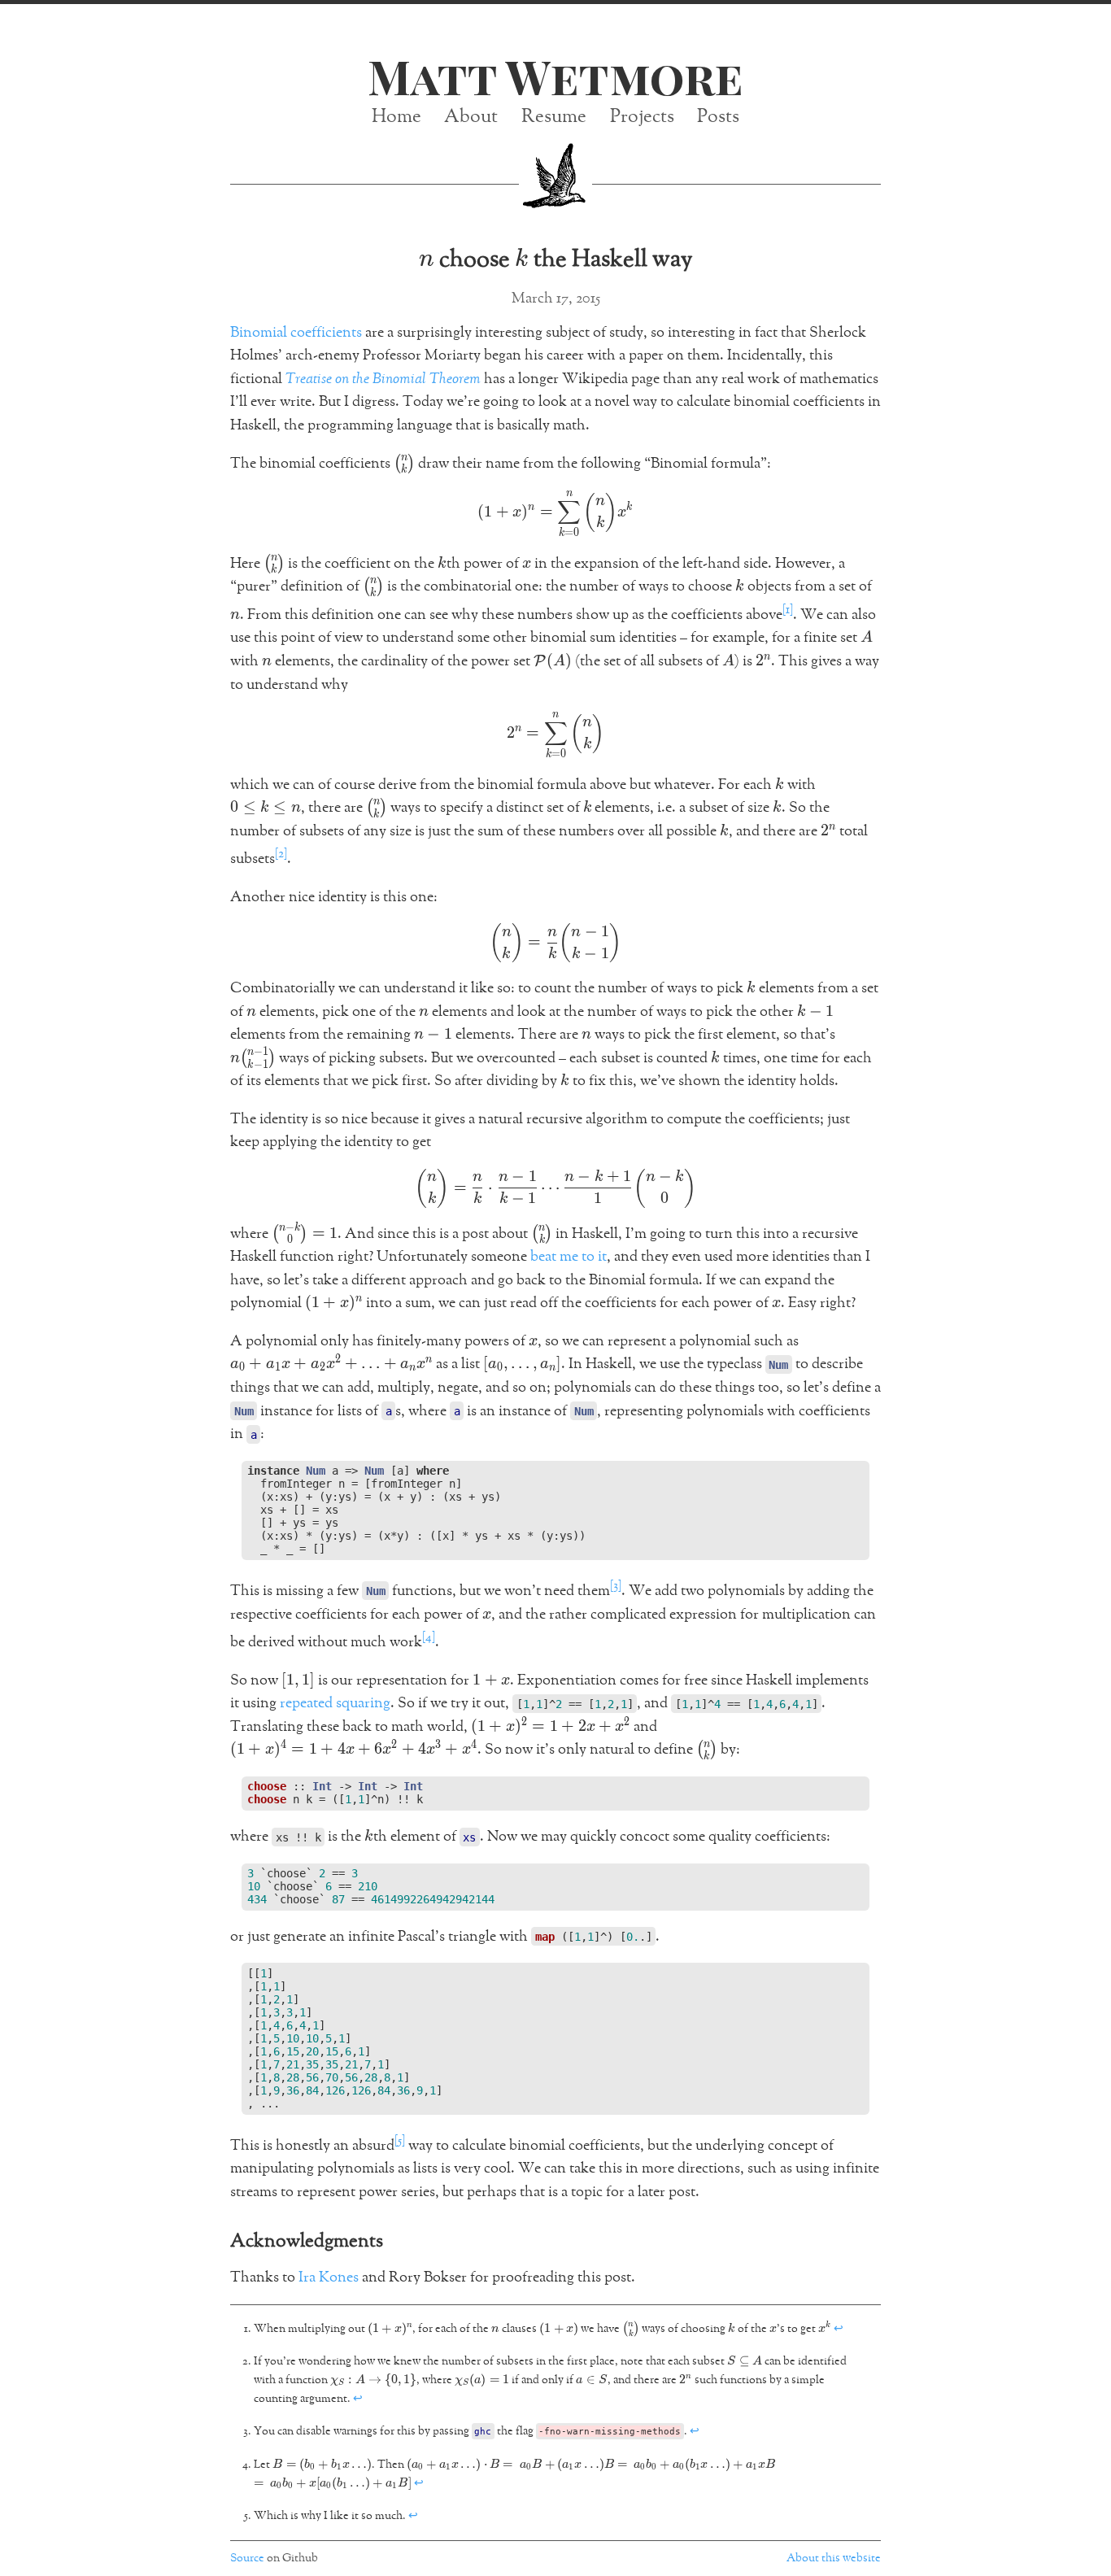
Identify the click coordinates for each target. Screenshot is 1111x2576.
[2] (281, 854)
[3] (616, 1586)
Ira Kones (329, 2277)
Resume (554, 117)
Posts (718, 117)
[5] (400, 2140)
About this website (834, 2558)
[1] (788, 610)
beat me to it (569, 1257)
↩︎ (839, 2329)
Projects (642, 117)
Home (396, 117)
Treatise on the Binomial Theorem (383, 379)
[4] (429, 1637)
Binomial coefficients (296, 333)
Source (247, 2558)
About (471, 117)
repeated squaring (335, 1703)
